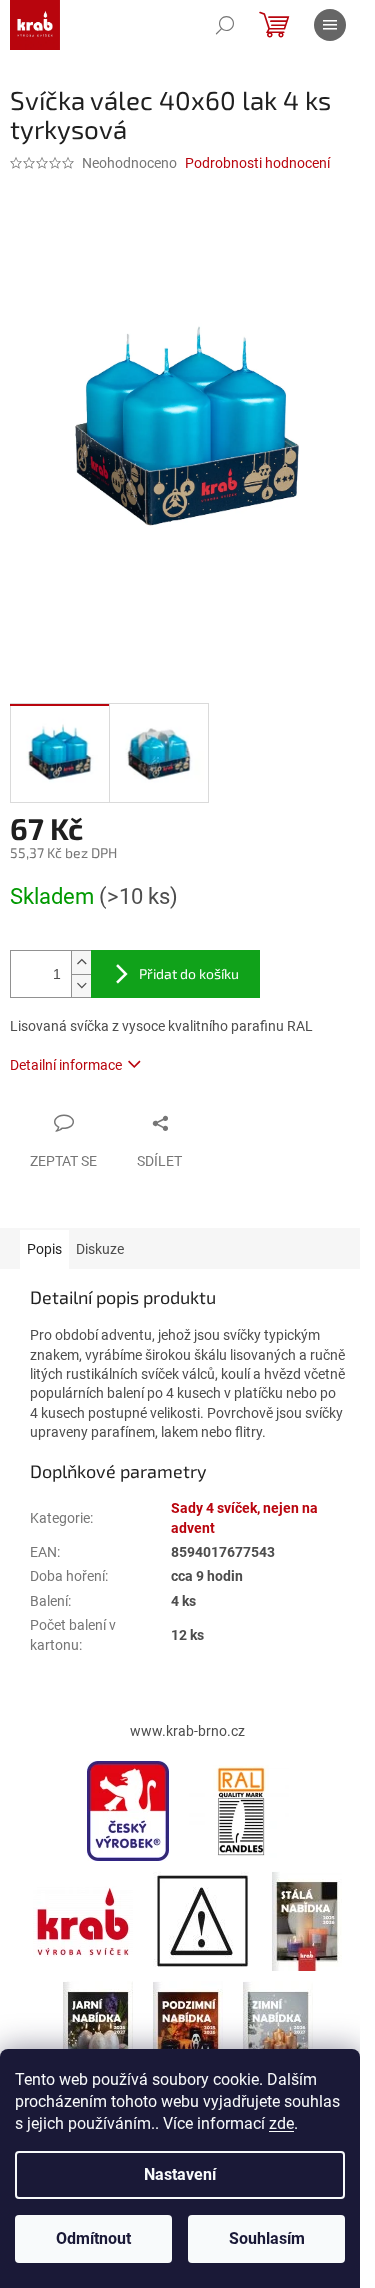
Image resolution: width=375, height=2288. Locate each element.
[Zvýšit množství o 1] (81, 962)
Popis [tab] (44, 1249)
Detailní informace (66, 1065)
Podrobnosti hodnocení (257, 163)
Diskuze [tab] (100, 1249)
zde (281, 2123)
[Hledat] (225, 25)
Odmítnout (93, 2238)
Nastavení (180, 2174)
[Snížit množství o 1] (81, 985)
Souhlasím (267, 2238)
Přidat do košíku (189, 973)
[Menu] (330, 25)
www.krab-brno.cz (187, 1731)
